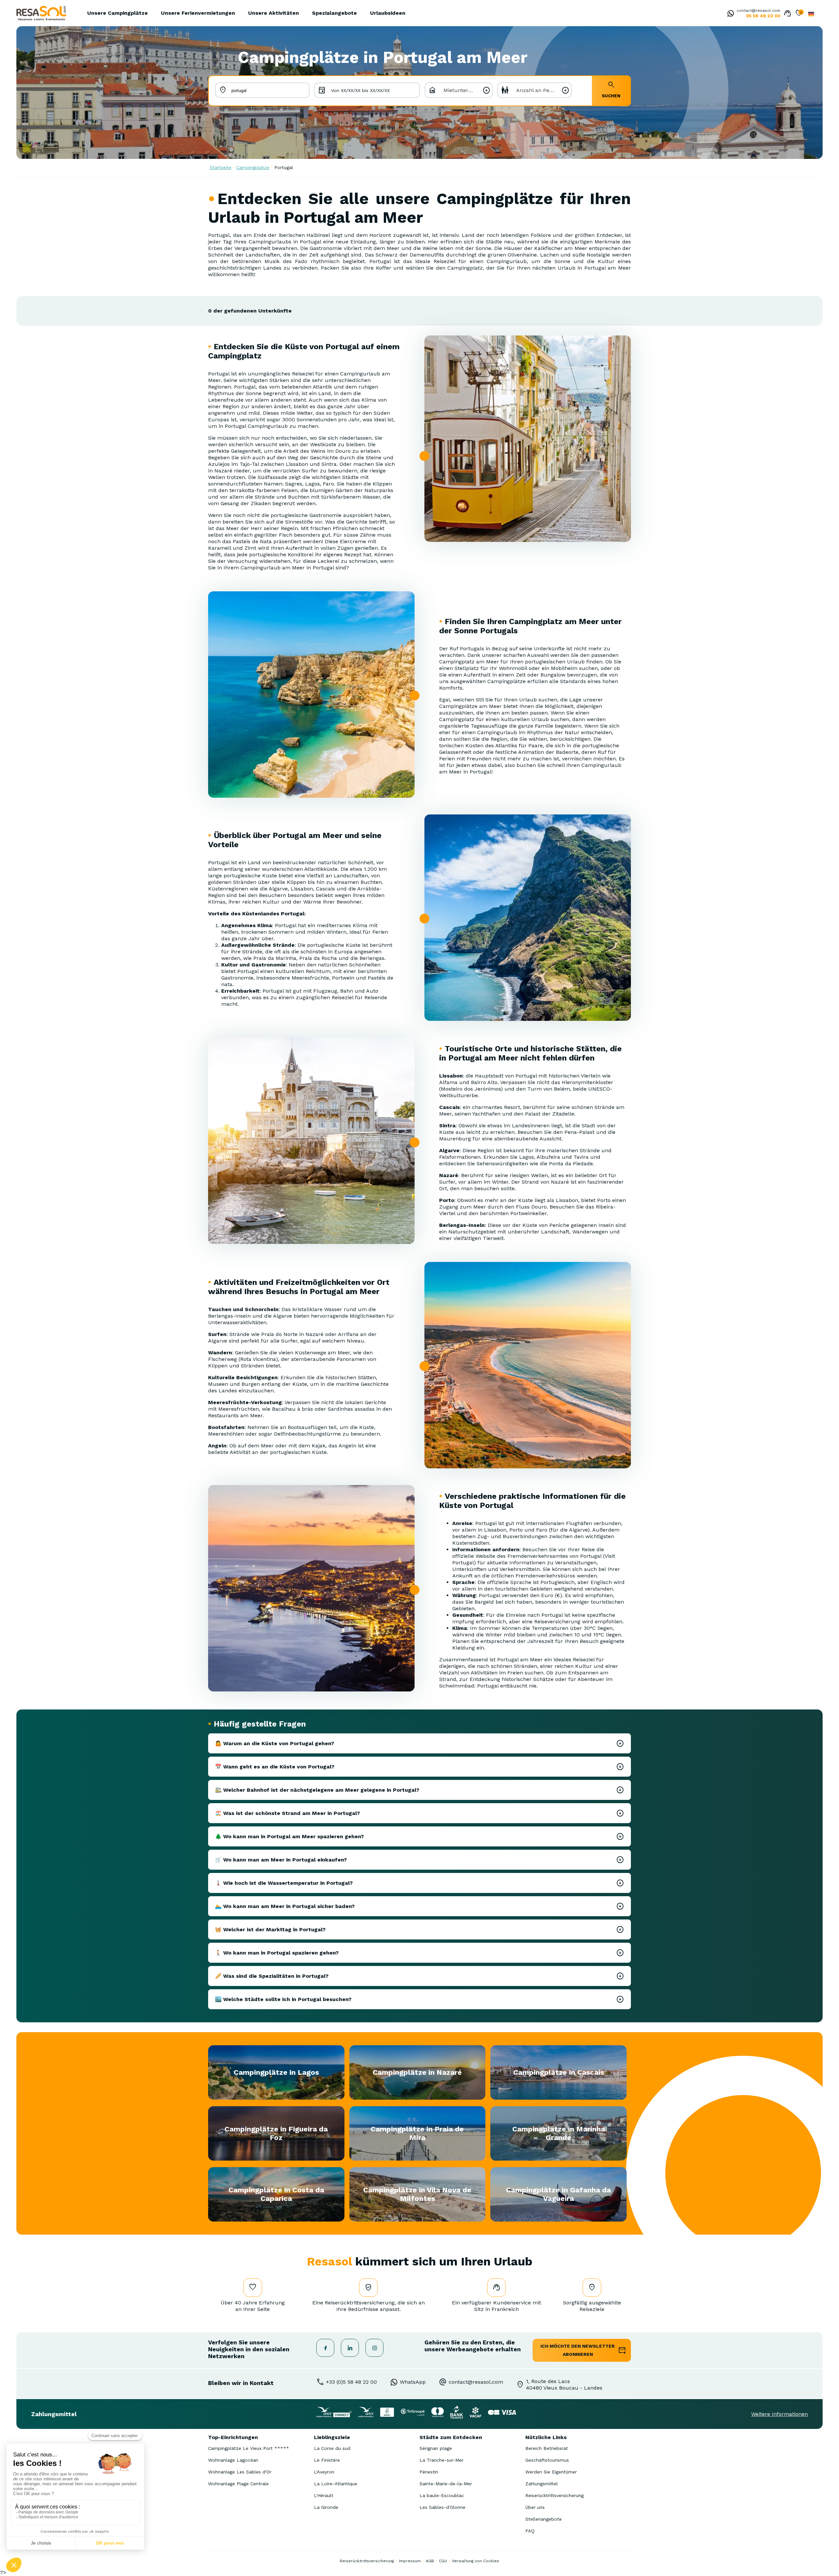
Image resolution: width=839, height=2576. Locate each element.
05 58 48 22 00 (763, 16)
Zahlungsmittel (542, 2484)
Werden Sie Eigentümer (551, 2472)
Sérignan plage (436, 2448)
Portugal (284, 167)
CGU (443, 2561)
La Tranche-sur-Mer (441, 2460)
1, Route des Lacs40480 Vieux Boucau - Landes (564, 2385)
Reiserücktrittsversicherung (555, 2495)
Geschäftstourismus (547, 2460)
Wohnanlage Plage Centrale (238, 2484)
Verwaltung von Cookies (476, 2561)
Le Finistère (327, 2460)
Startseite (221, 167)
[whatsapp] (729, 14)
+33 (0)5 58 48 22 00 (351, 2382)
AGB (430, 2561)
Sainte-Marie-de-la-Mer (446, 2484)
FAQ (530, 2531)
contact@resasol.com (759, 10)
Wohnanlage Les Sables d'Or (240, 2472)
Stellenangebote (544, 2519)
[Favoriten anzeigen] (799, 14)
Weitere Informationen (780, 2414)
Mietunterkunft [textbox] (463, 90)
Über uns (535, 2507)
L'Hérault (324, 2495)
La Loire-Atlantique (336, 2484)
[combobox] (459, 90)
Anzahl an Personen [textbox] (541, 90)
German (811, 14)
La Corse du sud (332, 2448)
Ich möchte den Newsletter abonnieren (578, 2350)
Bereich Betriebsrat (547, 2448)
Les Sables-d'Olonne (442, 2507)
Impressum (410, 2561)
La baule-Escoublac (442, 2495)
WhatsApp (413, 2382)
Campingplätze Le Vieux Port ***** (249, 2448)
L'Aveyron (324, 2472)
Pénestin (429, 2472)
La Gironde (326, 2507)
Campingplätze (253, 167)
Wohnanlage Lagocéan (233, 2460)
